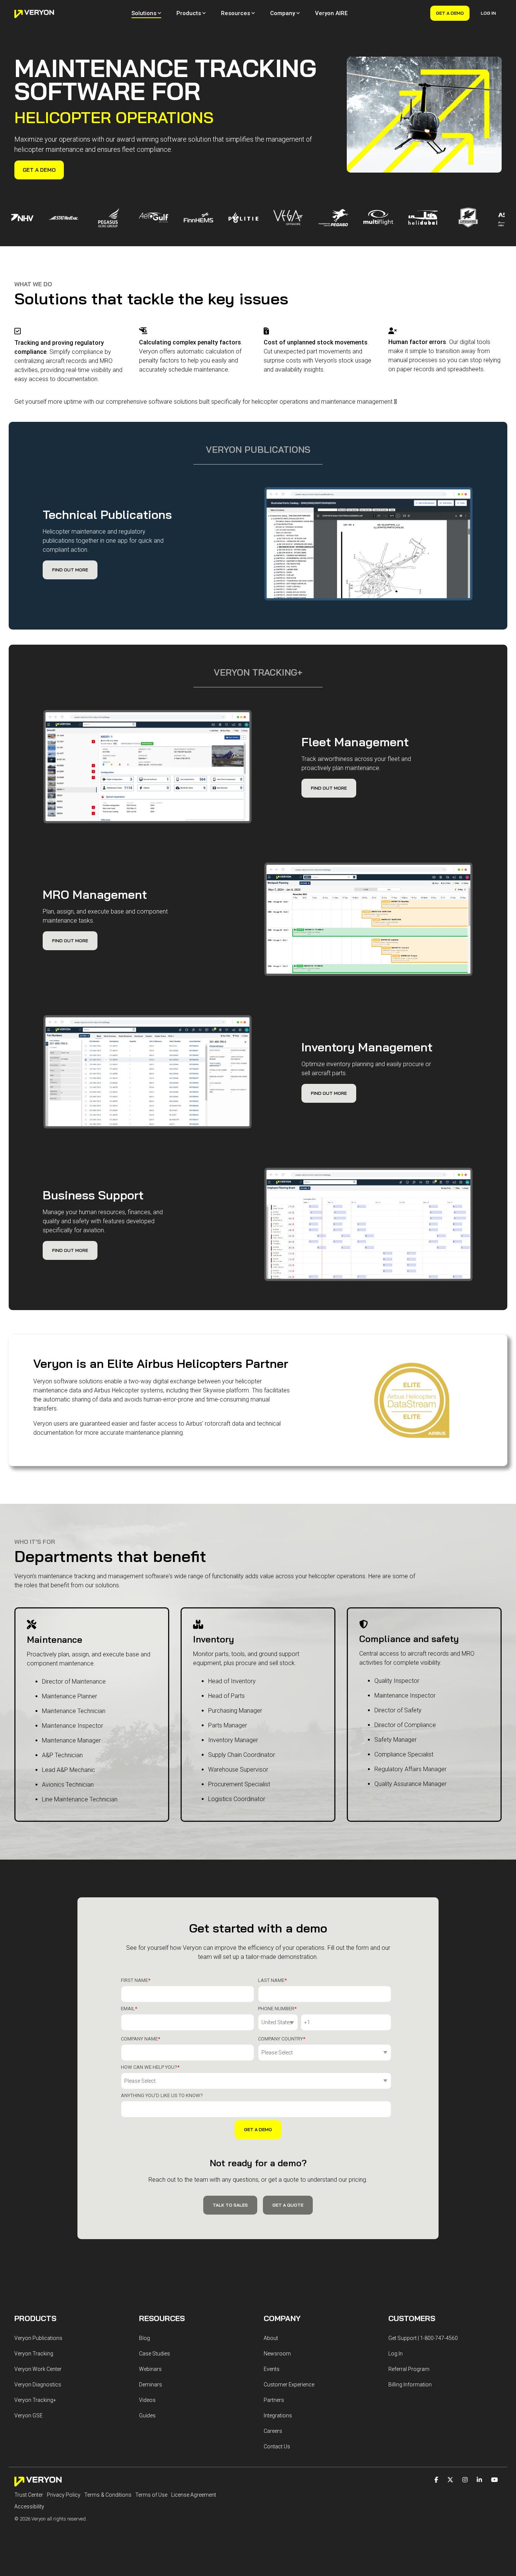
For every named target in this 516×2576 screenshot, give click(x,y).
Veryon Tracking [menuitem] (34, 2354)
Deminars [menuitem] (151, 2385)
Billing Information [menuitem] (410, 2385)
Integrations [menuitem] (278, 2415)
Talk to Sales (230, 2205)
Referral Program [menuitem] (409, 2369)
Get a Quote (288, 2205)
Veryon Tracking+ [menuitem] (35, 2400)
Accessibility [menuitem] (29, 2507)
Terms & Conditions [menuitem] (108, 2495)
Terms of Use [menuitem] (151, 2495)
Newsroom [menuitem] (277, 2354)
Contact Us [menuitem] (277, 2446)
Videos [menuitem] (147, 2400)
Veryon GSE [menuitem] (29, 2415)
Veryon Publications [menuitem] (38, 2338)
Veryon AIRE (331, 13)
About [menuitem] (271, 2338)
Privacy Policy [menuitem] (64, 2495)
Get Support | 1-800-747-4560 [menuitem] (423, 2338)
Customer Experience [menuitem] (289, 2385)
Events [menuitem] (272, 2369)
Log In (488, 13)
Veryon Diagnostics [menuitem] (38, 2385)
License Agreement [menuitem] (194, 2495)
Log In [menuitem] (395, 2354)
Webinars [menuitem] (150, 2369)
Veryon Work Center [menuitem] (38, 2369)
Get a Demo (450, 13)
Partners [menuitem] (274, 2400)
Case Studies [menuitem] (154, 2354)
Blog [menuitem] (144, 2338)
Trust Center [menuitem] (29, 2495)
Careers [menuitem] (273, 2431)
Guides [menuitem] (147, 2415)
